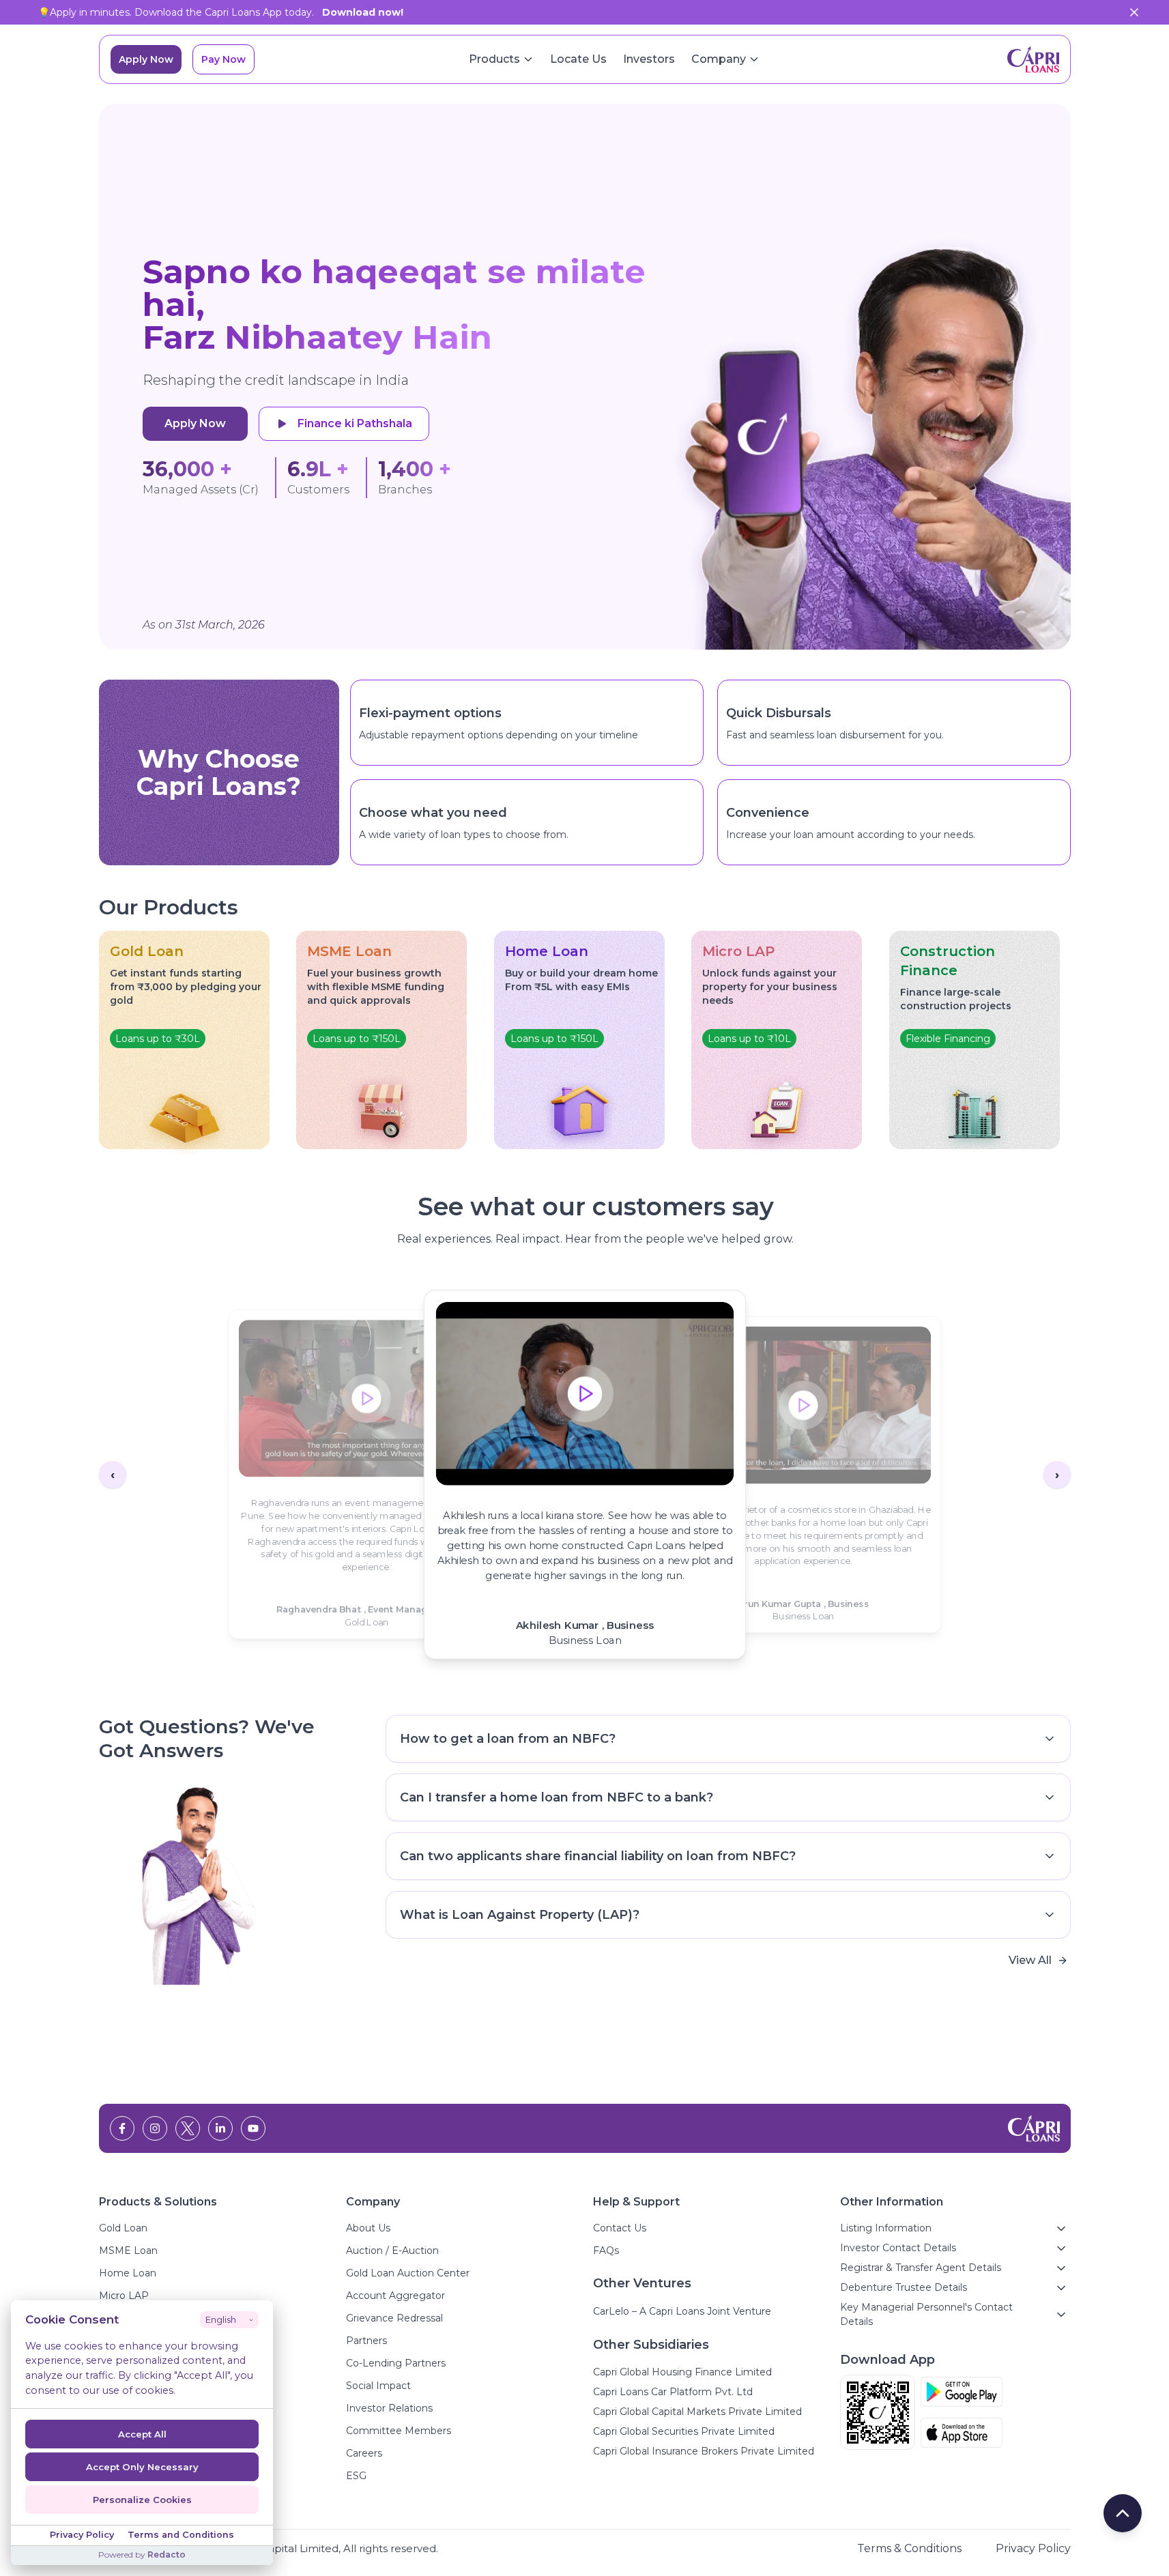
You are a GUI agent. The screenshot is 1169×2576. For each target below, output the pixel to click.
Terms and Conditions (181, 2535)
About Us (368, 2228)
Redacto (167, 2555)
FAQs (606, 2251)
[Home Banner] (866, 377)
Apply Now (146, 59)
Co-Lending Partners (396, 2363)
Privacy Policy (1033, 2548)
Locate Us (578, 59)
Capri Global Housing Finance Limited (682, 2372)
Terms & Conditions (909, 2548)
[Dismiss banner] (1134, 12)
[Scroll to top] (1123, 2513)
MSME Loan (128, 2251)
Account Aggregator (395, 2296)
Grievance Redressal (394, 2318)
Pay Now (223, 59)
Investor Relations (389, 2408)
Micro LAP (124, 2296)
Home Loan (128, 2273)
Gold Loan (123, 2228)
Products (494, 59)
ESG (356, 2476)
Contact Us (620, 2228)
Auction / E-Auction (392, 2251)
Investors (649, 59)
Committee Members (399, 2431)
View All (1030, 1960)
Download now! (363, 12)
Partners (366, 2341)
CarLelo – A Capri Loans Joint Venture (682, 2311)
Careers (364, 2453)
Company (719, 59)
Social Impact (378, 2386)
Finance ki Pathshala (355, 423)
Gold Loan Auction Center (408, 2273)
